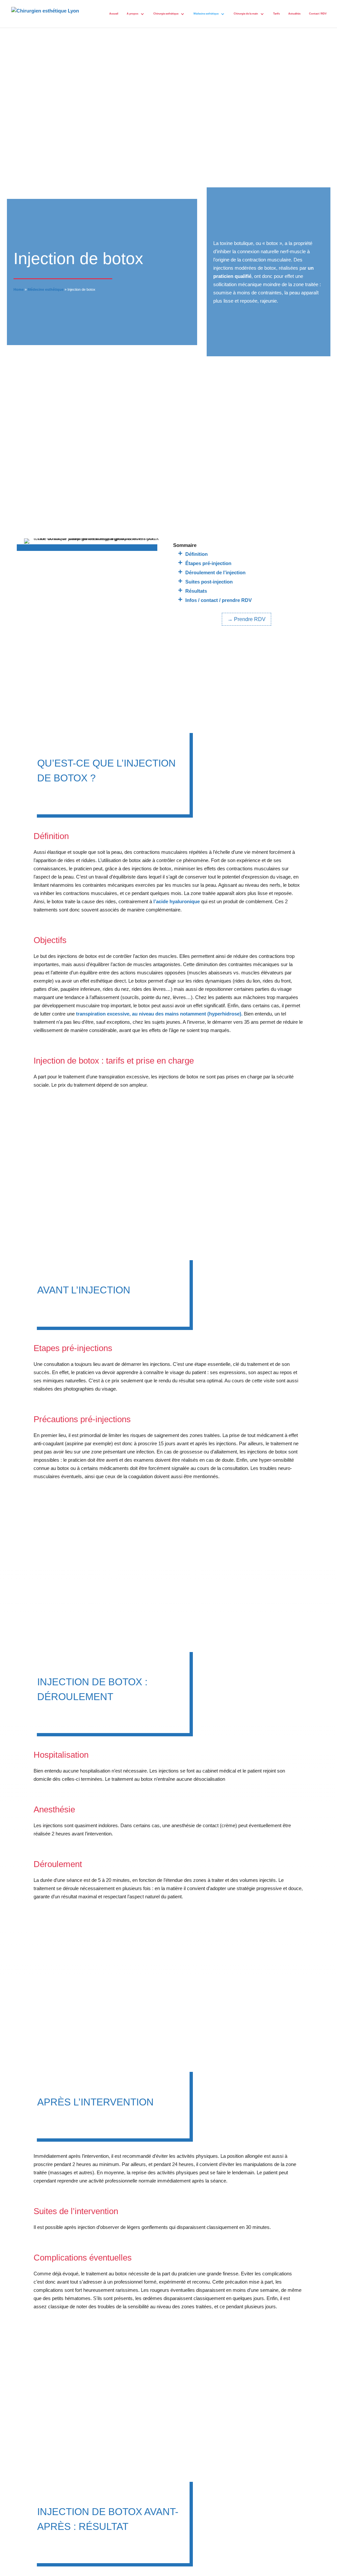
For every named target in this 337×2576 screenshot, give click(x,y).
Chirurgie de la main (246, 14)
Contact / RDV (318, 14)
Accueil (114, 14)
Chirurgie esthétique (166, 14)
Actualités (294, 14)
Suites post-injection (209, 582)
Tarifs (276, 14)
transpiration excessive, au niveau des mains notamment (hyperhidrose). (159, 1014)
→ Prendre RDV (246, 619)
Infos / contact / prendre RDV (219, 600)
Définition (196, 554)
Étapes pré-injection (208, 563)
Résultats (196, 591)
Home (19, 289)
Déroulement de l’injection (215, 572)
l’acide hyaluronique (177, 901)
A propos (132, 14)
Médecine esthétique (206, 14)
